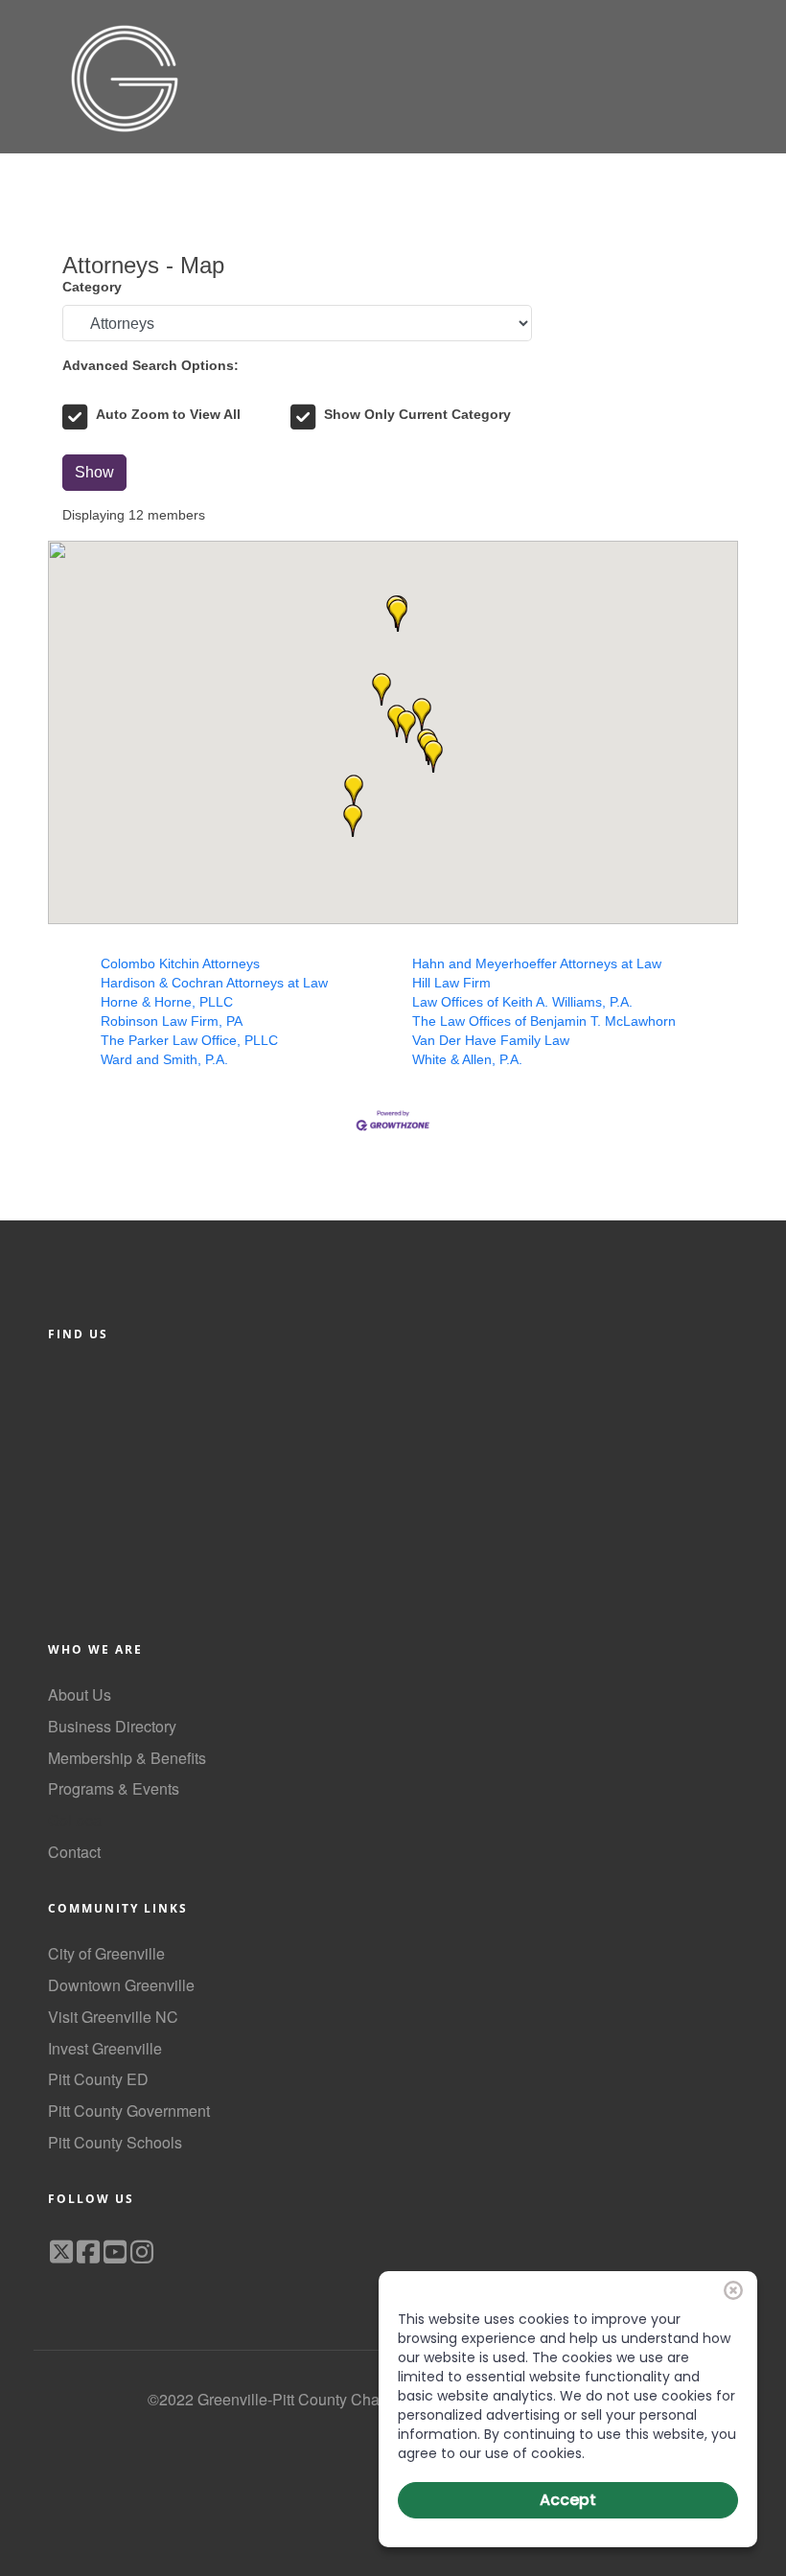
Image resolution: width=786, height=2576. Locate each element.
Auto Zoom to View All (168, 414)
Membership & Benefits (127, 1758)
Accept (568, 2500)
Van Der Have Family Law (491, 1040)
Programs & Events (114, 1788)
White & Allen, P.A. (467, 1059)
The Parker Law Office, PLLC (189, 1040)
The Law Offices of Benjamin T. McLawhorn (544, 1021)
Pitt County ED (98, 2079)
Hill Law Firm (451, 983)
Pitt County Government (129, 2111)
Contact (74, 1852)
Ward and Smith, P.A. (164, 1059)
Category (92, 287)
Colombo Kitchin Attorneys (180, 963)
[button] (433, 756)
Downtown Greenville (121, 1985)
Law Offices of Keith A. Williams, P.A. (522, 1002)
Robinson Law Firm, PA (172, 1021)
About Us (80, 1694)
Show (94, 472)
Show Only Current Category (417, 414)
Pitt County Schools (115, 2142)
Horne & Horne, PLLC (167, 1002)
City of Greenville (106, 1953)
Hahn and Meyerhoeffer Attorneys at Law (537, 963)
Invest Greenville (105, 2048)
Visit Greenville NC (113, 2017)
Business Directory (112, 1726)
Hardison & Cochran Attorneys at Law (214, 983)
